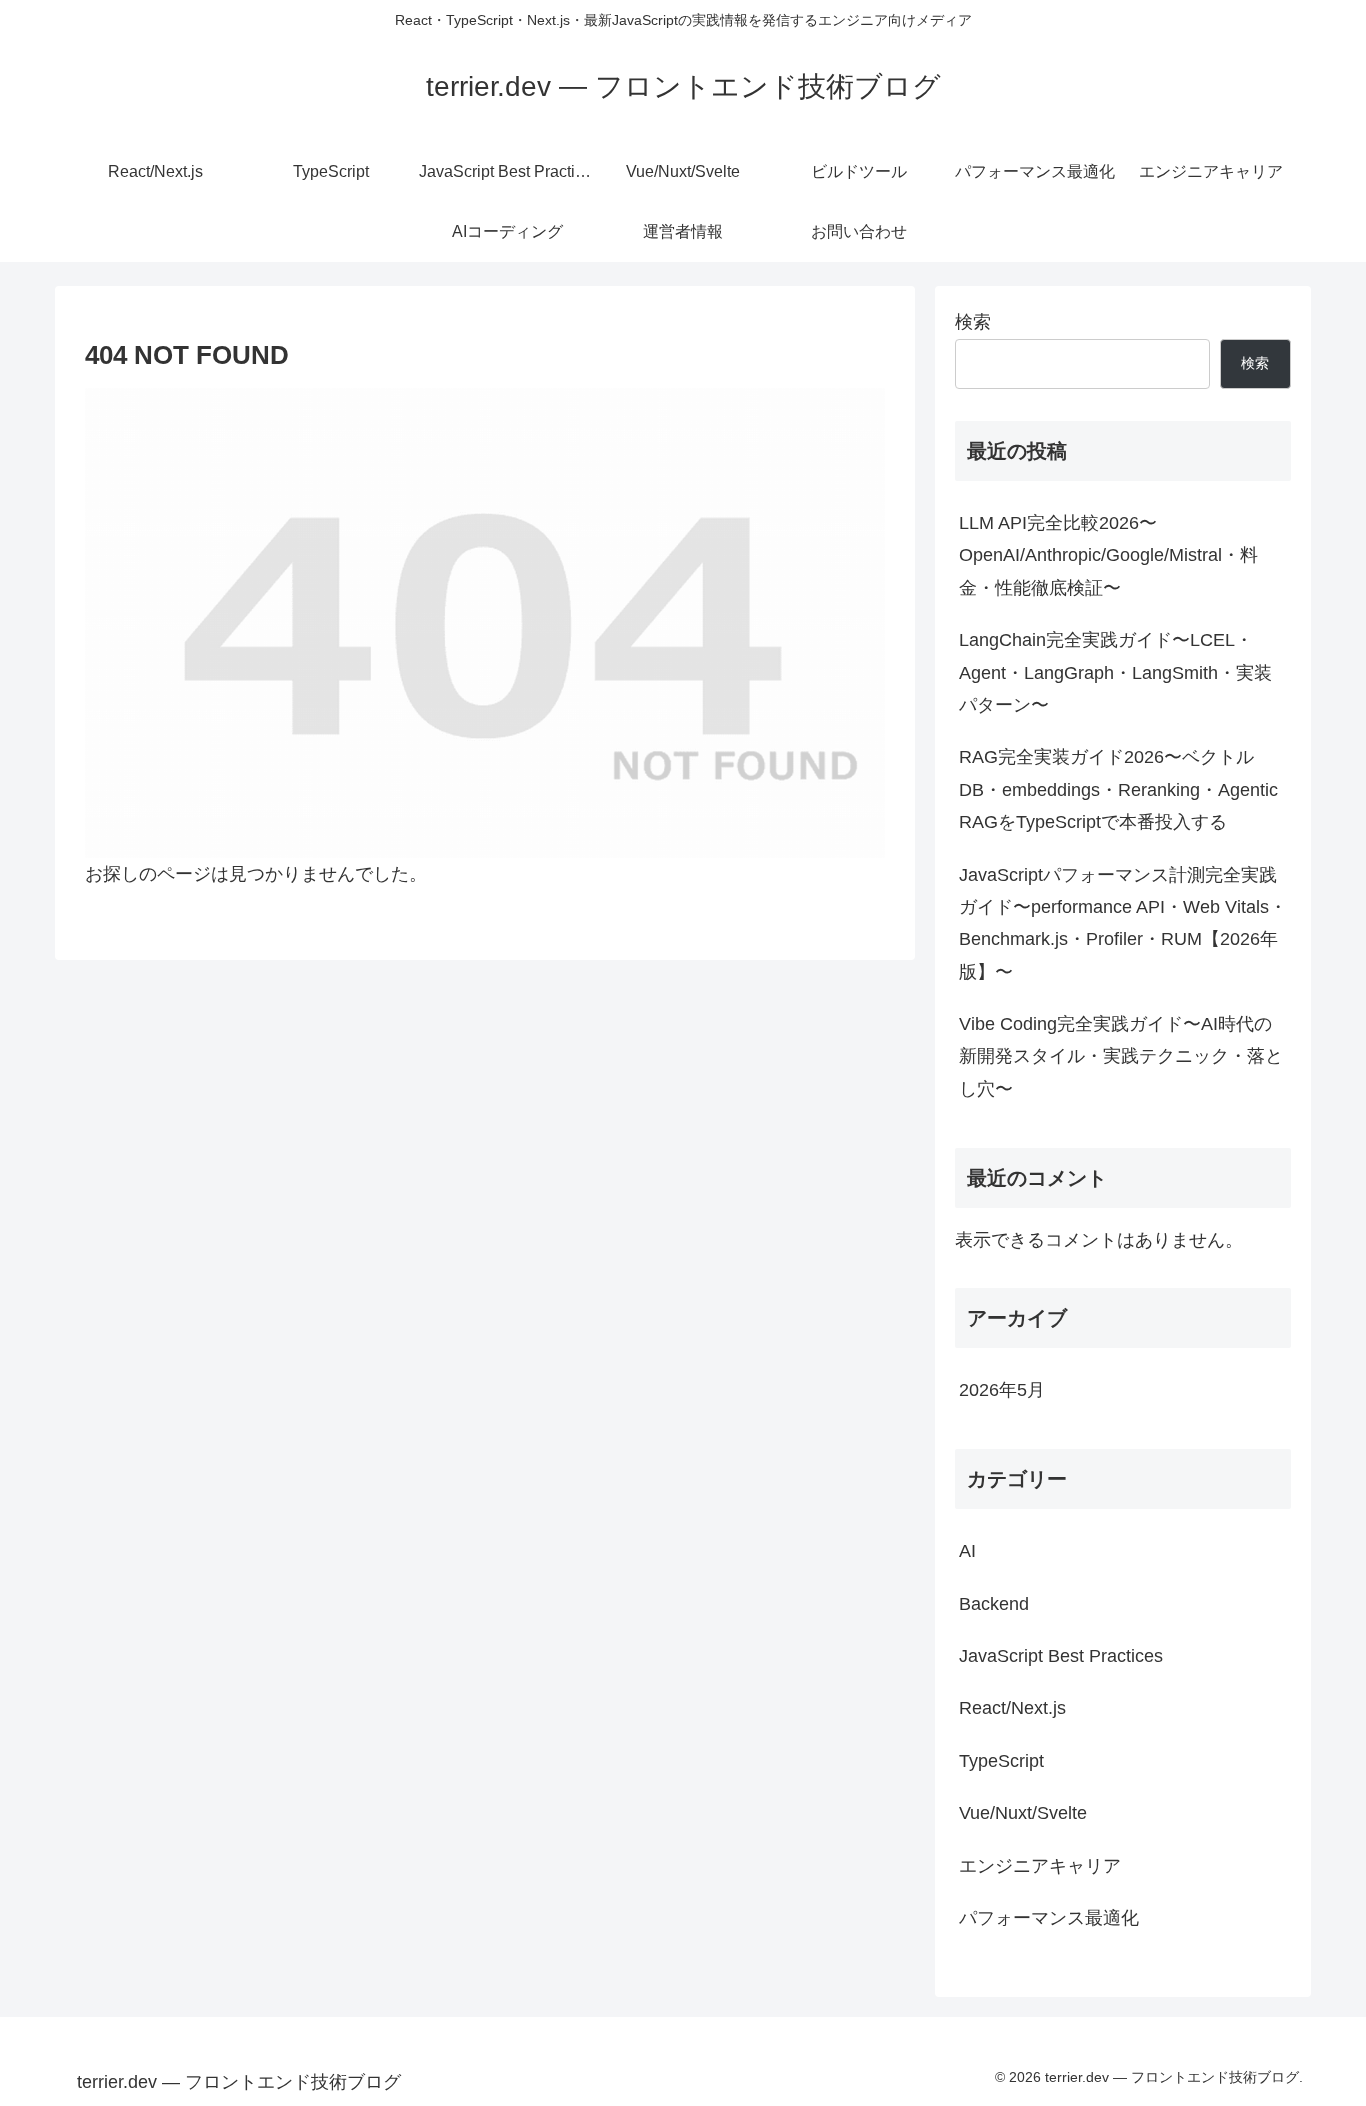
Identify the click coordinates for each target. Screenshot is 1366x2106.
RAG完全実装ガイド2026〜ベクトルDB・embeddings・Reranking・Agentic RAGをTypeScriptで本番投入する (1118, 789)
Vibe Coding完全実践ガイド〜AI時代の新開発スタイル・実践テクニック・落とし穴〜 (1121, 1056)
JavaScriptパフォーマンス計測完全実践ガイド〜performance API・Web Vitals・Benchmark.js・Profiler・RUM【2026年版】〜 (1123, 923)
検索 (973, 322)
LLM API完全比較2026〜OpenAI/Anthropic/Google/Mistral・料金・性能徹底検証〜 (1108, 555)
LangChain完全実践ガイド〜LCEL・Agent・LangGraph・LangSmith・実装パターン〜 (1115, 672)
